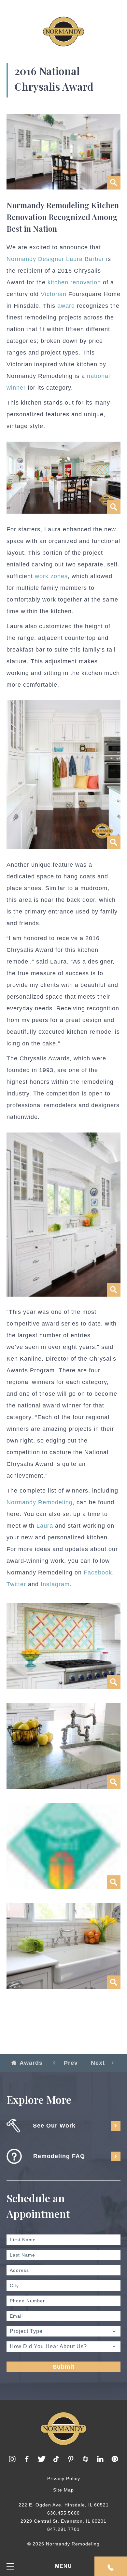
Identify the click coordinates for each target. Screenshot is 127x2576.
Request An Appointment (111, 2566)
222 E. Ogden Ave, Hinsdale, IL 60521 (64, 2505)
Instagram (55, 1584)
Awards (31, 2063)
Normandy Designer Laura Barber (55, 259)
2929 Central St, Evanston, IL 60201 (63, 2521)
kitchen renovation (74, 282)
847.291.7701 (63, 2529)
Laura (45, 1526)
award (66, 306)
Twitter (16, 1584)
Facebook (98, 1573)
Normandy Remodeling (40, 1502)
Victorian (54, 294)
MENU (63, 2566)
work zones (51, 576)
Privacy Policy (64, 2479)
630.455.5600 (63, 2513)
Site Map (63, 2490)
